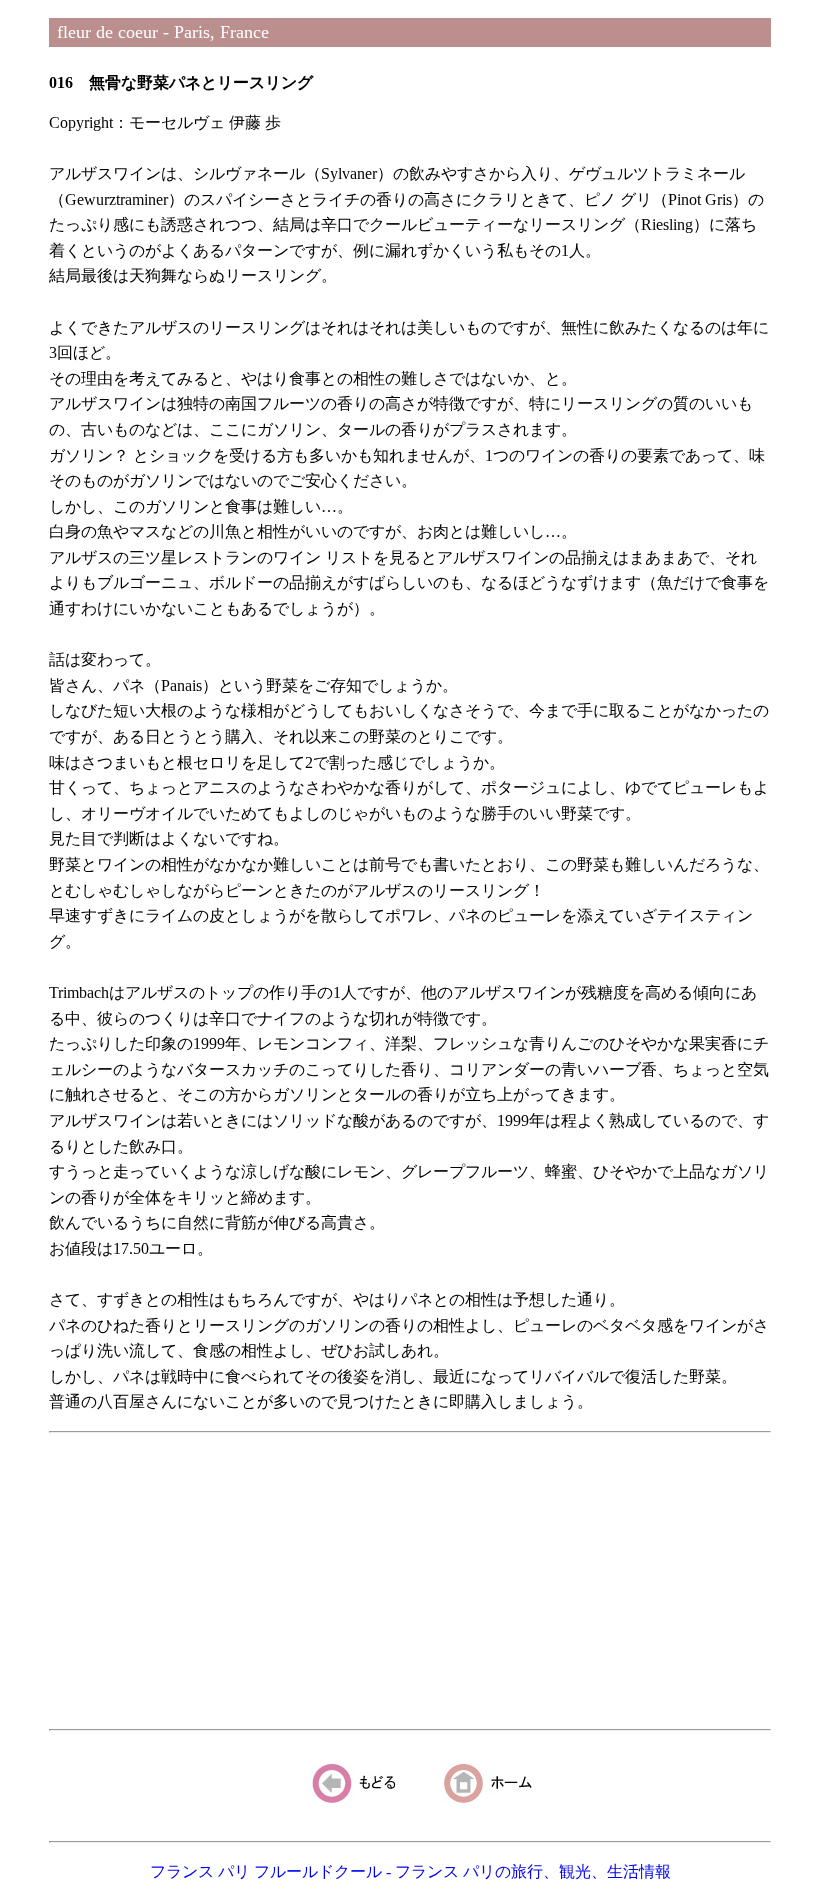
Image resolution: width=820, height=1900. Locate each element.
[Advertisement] (410, 1581)
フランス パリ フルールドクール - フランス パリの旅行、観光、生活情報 (410, 1871)
